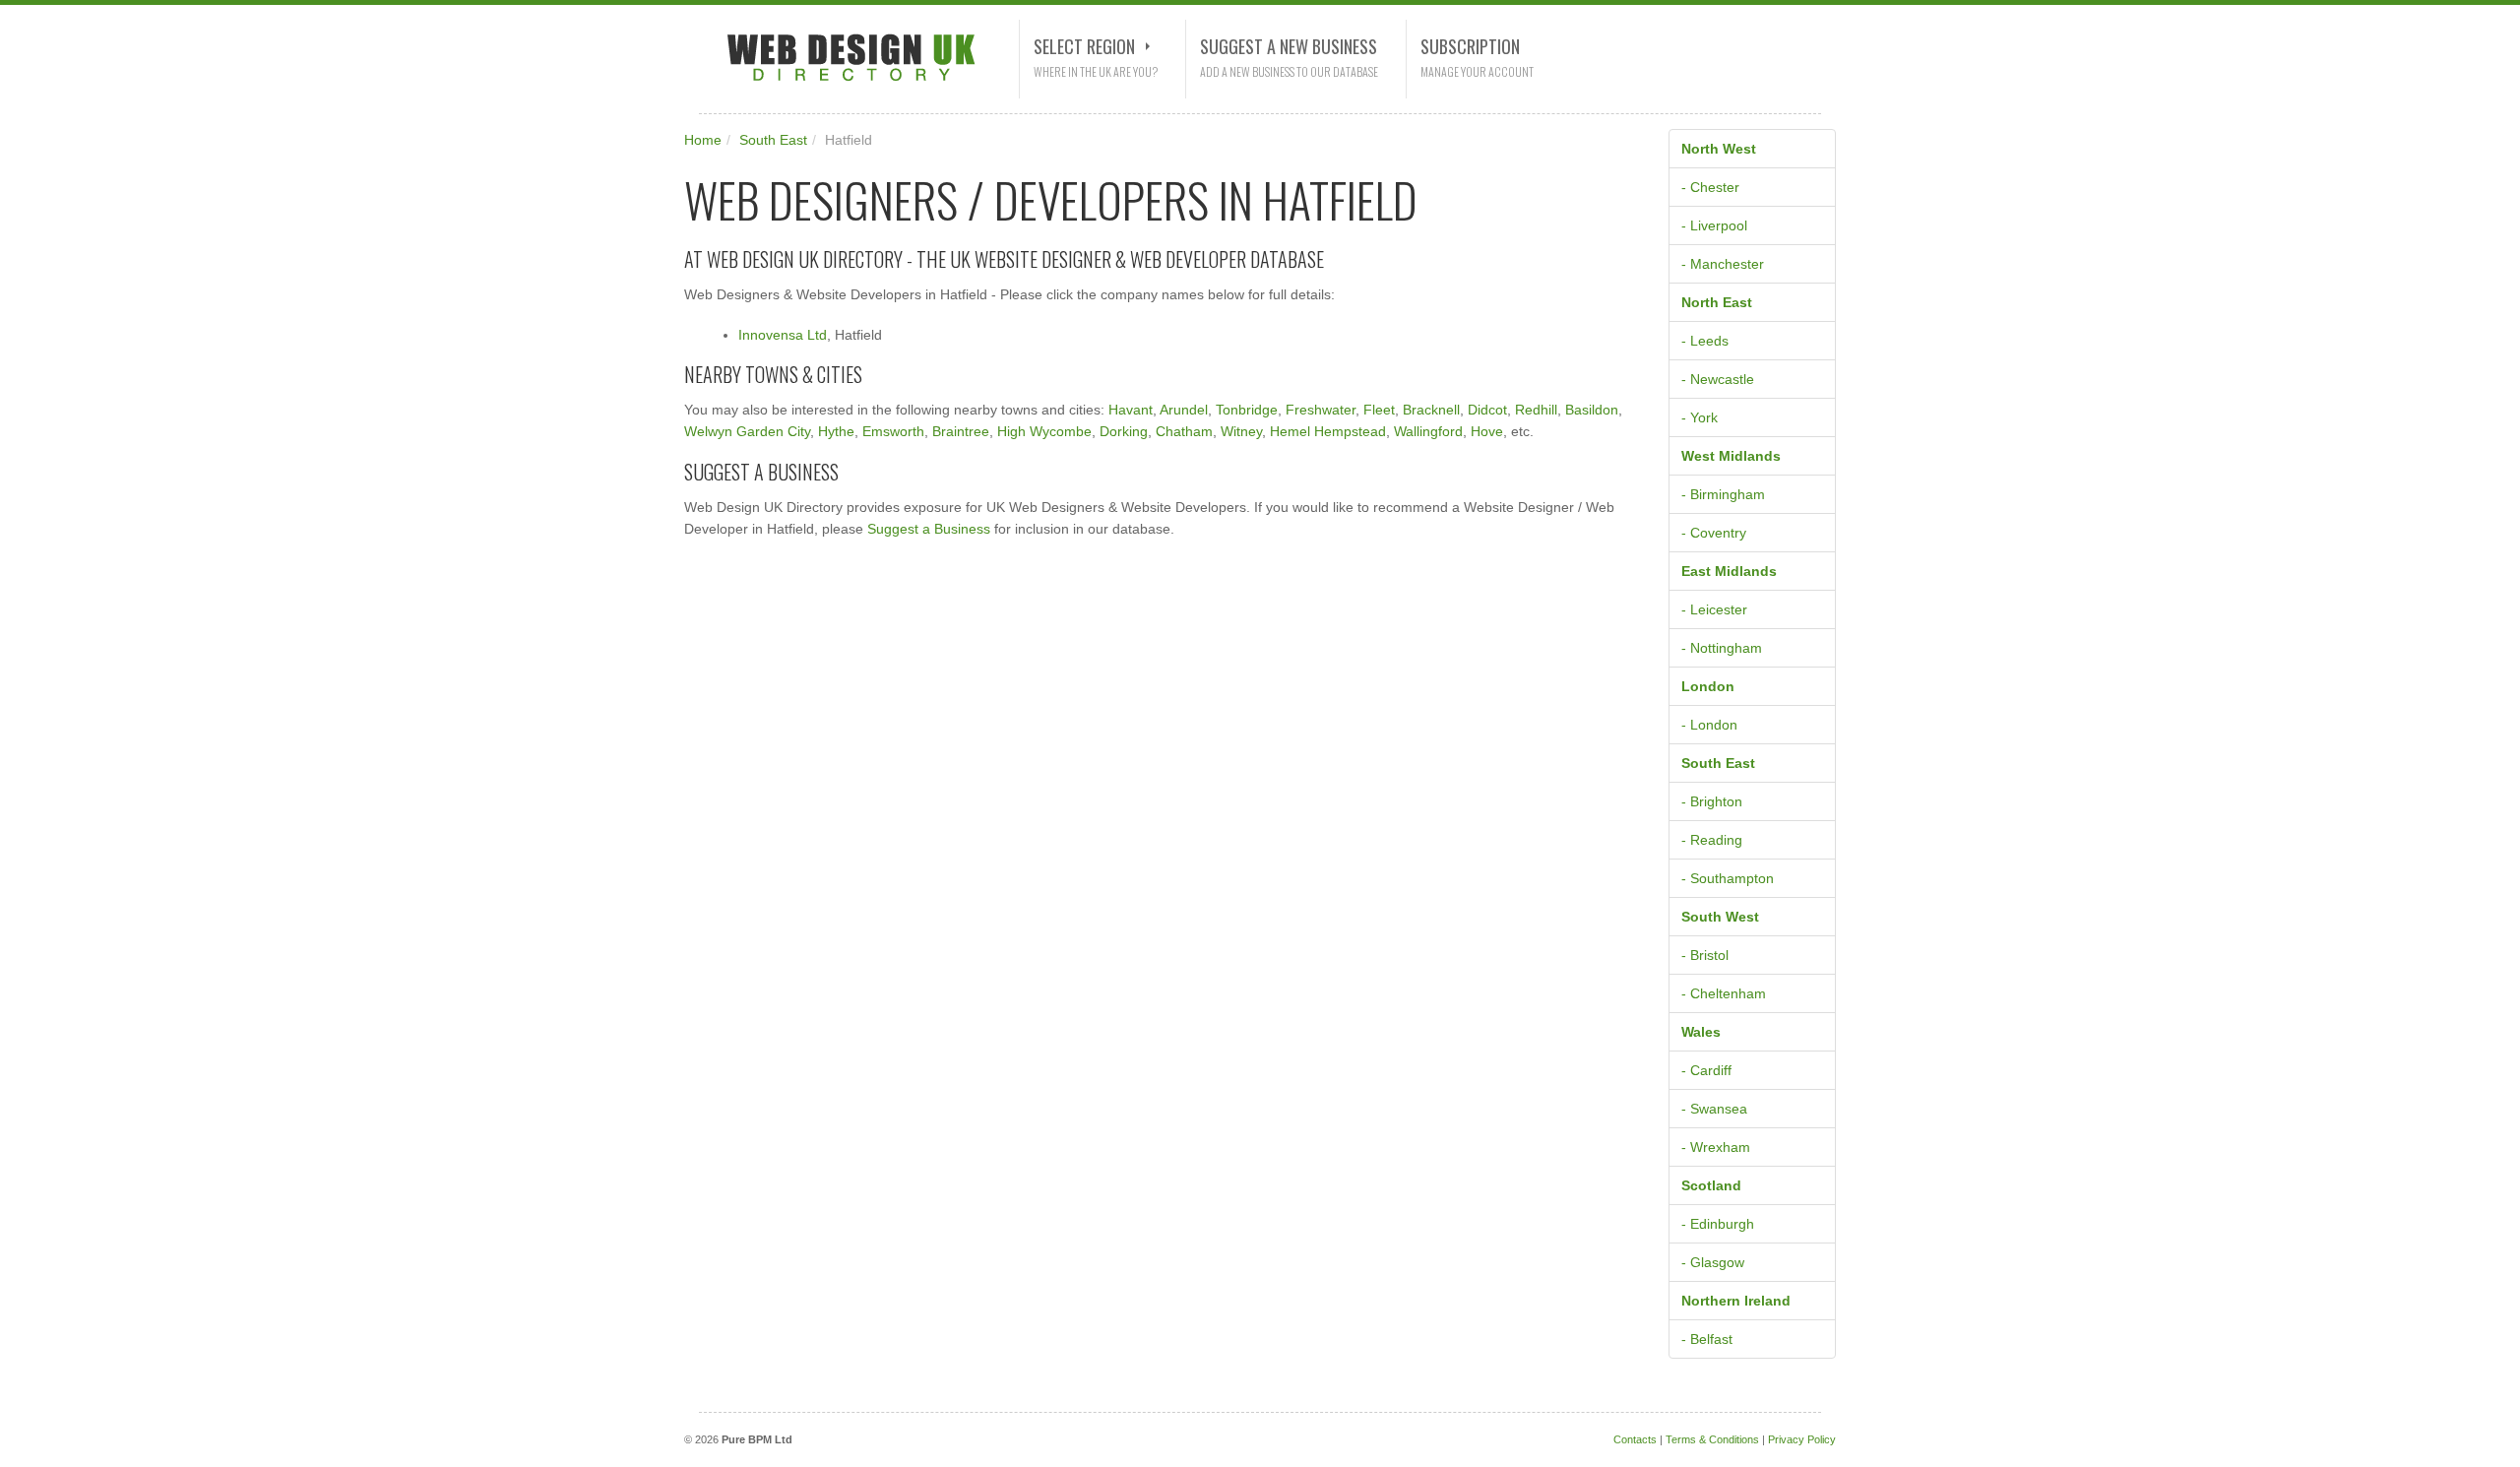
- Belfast (1707, 1339)
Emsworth (893, 431)
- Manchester (1723, 264)
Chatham (1184, 431)
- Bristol (1705, 955)
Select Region (1084, 46)
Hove (1487, 431)
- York (1700, 417)
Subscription (1470, 46)
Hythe (836, 431)
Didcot (1487, 410)
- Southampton (1728, 878)
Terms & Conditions (1712, 1439)
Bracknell (1431, 410)
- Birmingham (1723, 494)
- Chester (1710, 187)
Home (703, 140)
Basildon (1592, 410)
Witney (1241, 431)
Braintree (961, 431)
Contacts (1635, 1439)
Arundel (1184, 410)
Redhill (1536, 410)
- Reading (1712, 840)
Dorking (1124, 431)
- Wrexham (1716, 1147)
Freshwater (1321, 410)
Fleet (1379, 410)
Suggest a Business (929, 529)
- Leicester (1714, 609)
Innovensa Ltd (783, 335)
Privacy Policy (1802, 1439)
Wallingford (1428, 431)
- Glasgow (1713, 1262)
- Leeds (1705, 341)
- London (1709, 725)
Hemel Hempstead (1328, 431)
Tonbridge (1247, 410)
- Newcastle (1718, 379)
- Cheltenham (1724, 993)
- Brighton (1712, 801)
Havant (1131, 410)
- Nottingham (1722, 648)
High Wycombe (1044, 431)
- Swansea (1714, 1109)
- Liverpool (1714, 225)
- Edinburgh (1718, 1224)
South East (773, 140)
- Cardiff (1706, 1070)
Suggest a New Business (1289, 46)
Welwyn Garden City (747, 431)
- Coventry (1714, 533)
